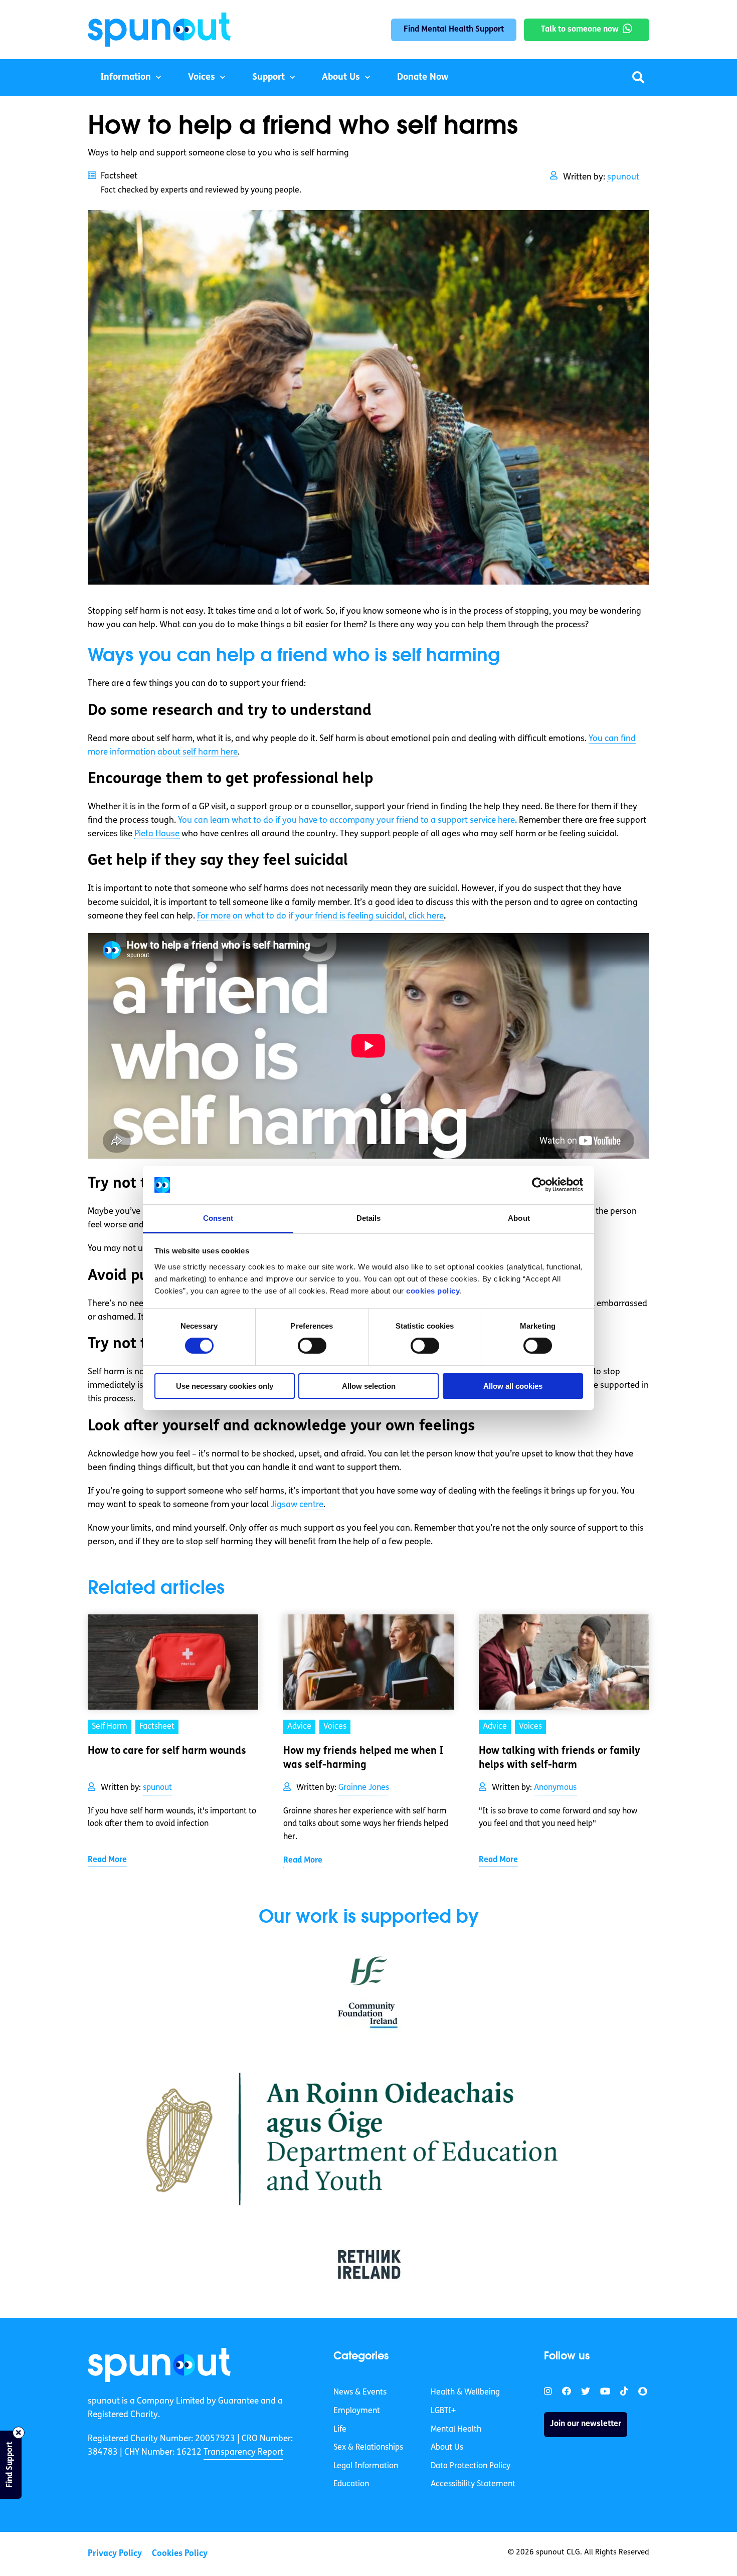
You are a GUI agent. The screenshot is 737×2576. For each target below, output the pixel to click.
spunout (623, 177)
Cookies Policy (180, 2554)
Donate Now (423, 78)
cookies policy (433, 1291)
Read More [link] (107, 1860)
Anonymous (555, 1788)
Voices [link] (335, 1727)
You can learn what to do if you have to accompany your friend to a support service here (347, 820)
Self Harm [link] (110, 1727)
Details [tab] (369, 1218)
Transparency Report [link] (243, 2452)
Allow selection (369, 1386)
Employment (357, 2411)
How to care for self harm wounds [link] (167, 1751)
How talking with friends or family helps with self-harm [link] (560, 1758)
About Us (341, 78)
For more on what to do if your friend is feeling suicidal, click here (320, 916)
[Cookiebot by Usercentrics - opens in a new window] (539, 1185)
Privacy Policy (115, 2554)
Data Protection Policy (471, 2466)
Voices (202, 78)
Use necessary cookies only (225, 1386)
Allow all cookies (513, 1386)
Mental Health (456, 2429)
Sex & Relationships (368, 2448)
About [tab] (519, 1218)
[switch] (312, 1346)
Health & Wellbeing (465, 2393)
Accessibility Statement (473, 2484)
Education (351, 2484)
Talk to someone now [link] (580, 30)
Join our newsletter (586, 2424)
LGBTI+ (443, 2411)
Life (340, 2429)
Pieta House (157, 834)
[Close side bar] (19, 2433)
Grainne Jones (364, 1788)
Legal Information (366, 2466)
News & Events (360, 2393)
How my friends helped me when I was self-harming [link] (363, 1758)
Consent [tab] (218, 1218)
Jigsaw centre (297, 1505)
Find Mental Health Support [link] (454, 30)
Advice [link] (299, 1727)
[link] (159, 2365)
